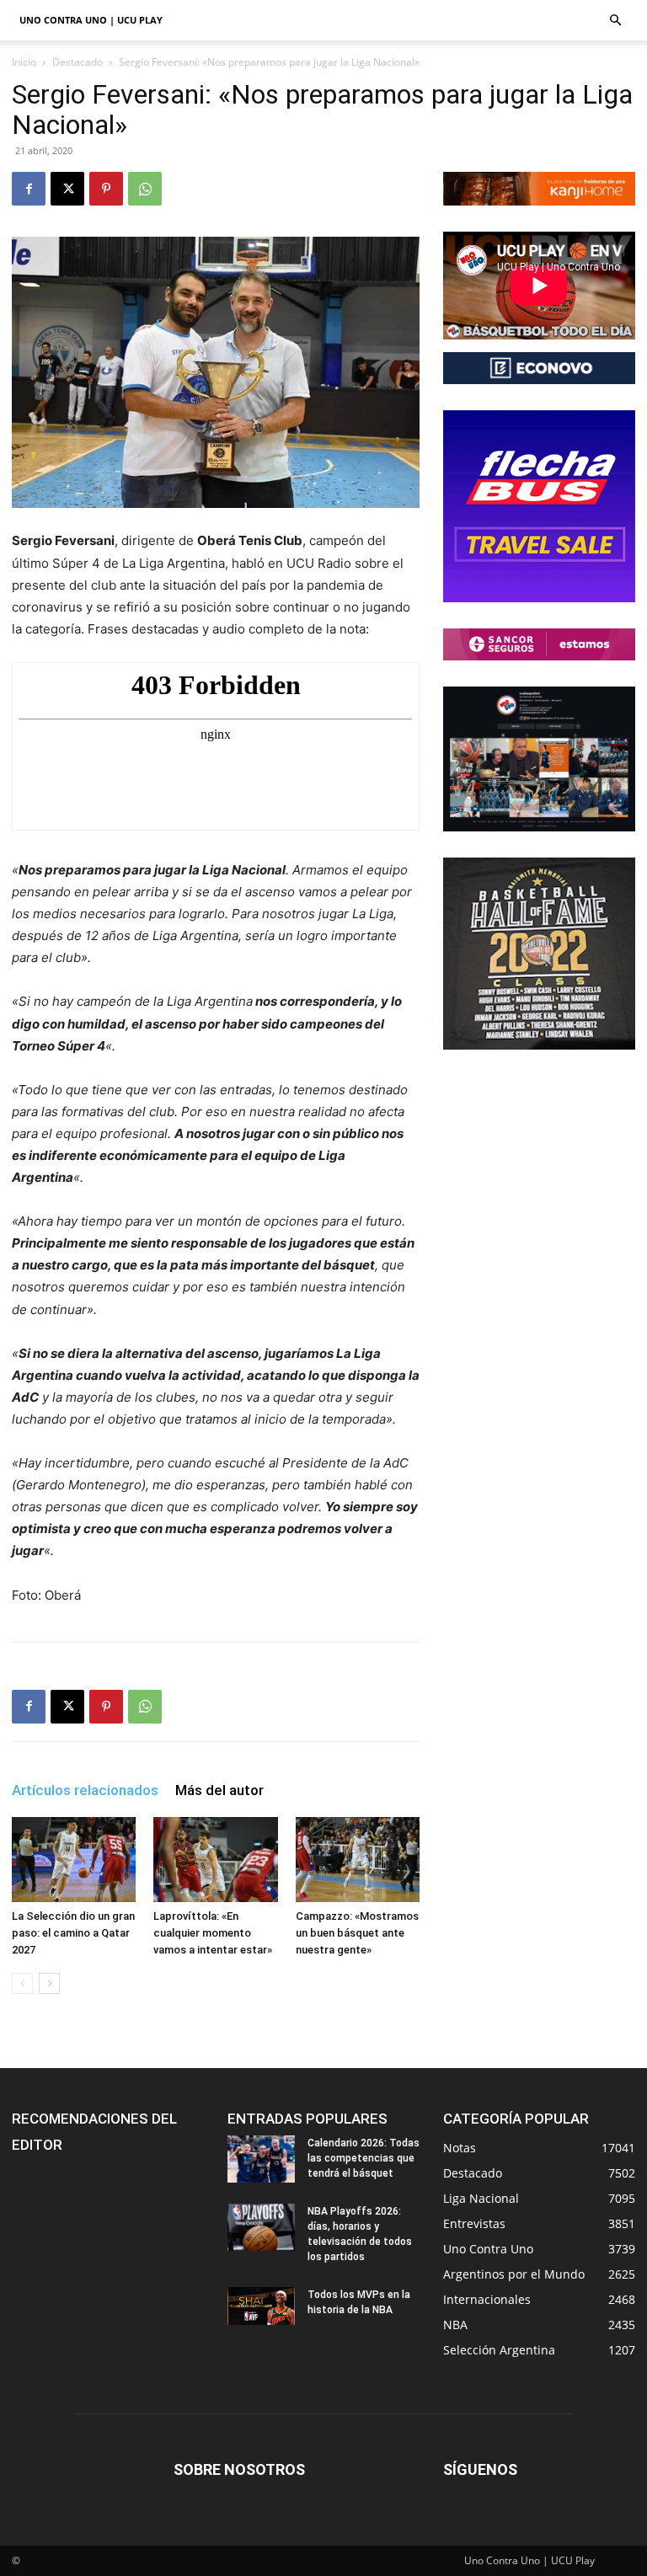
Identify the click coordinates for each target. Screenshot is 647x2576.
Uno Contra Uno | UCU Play (91, 20)
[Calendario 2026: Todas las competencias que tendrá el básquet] (261, 2159)
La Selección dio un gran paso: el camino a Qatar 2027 (73, 1933)
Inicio (24, 62)
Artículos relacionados (85, 1790)
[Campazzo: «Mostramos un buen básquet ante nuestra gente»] (358, 1860)
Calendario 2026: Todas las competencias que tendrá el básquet (364, 2158)
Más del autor (219, 1790)
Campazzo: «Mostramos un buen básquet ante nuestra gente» (357, 1933)
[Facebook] (29, 189)
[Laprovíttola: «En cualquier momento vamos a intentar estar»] (215, 1860)
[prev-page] (22, 1983)
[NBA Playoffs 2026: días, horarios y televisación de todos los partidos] (261, 2227)
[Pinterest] (106, 189)
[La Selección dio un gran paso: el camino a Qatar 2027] (74, 1860)
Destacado (78, 62)
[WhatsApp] (145, 189)
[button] (615, 21)
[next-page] (49, 1983)
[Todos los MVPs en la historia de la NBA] (261, 2306)
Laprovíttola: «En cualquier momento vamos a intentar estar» (213, 1933)
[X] (67, 189)
